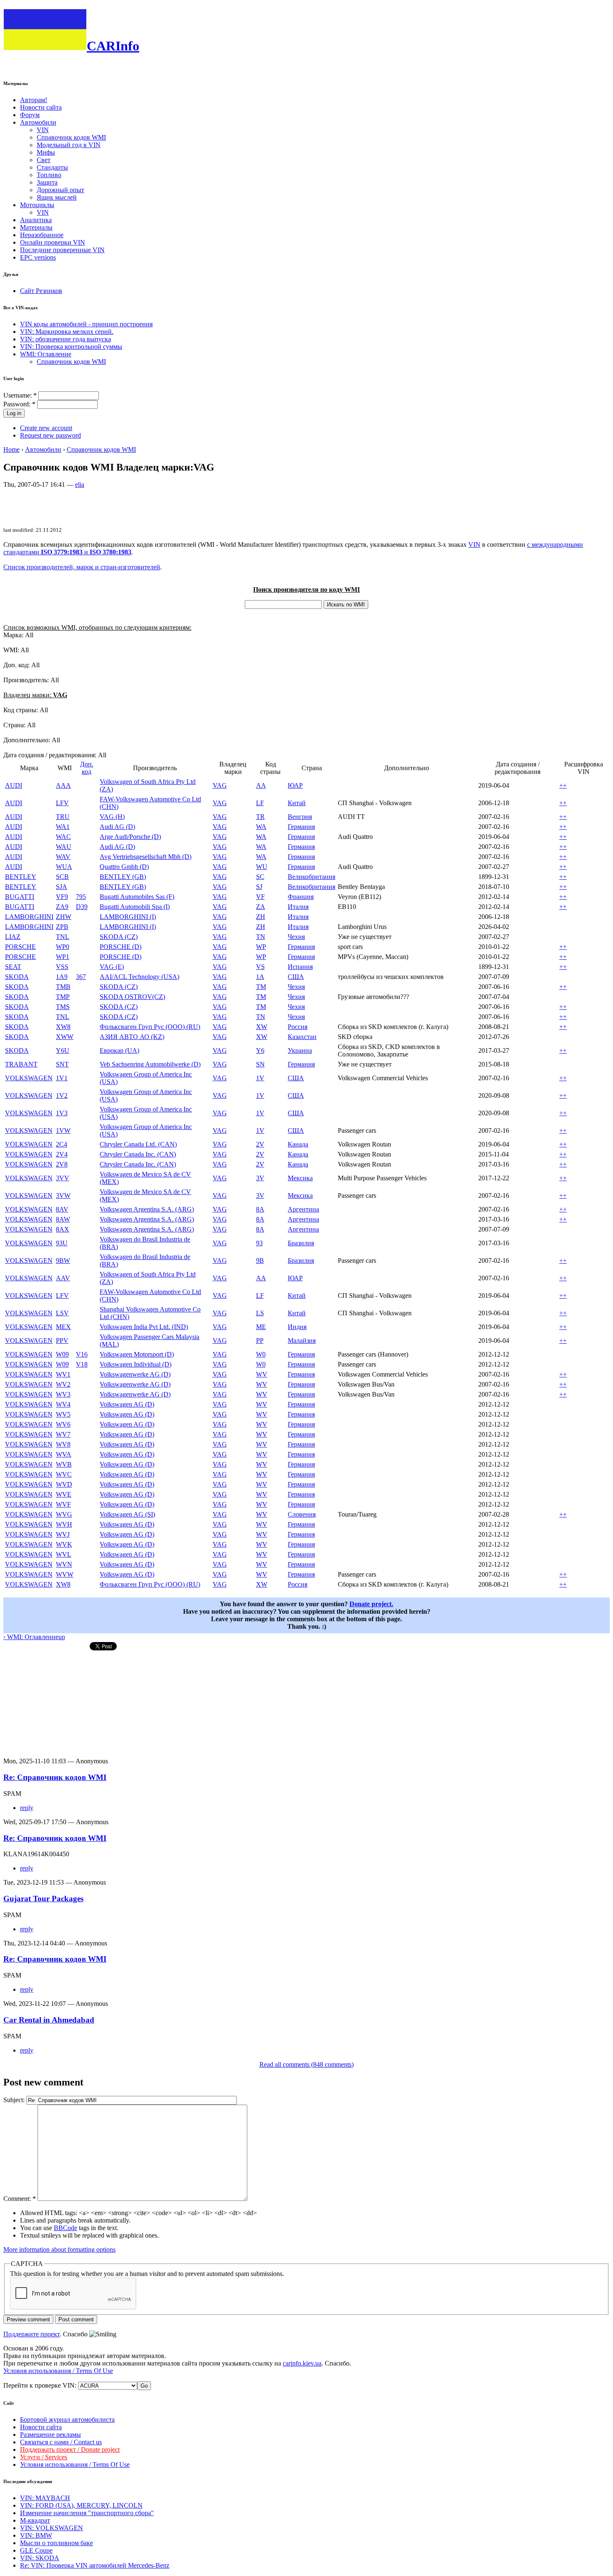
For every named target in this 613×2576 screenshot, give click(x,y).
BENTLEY (21, 877)
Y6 (260, 1050)
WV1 (63, 1374)
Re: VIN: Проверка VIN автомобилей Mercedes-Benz (95, 2565)
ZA (261, 907)
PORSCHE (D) (121, 947)
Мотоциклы (37, 205)
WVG (64, 1514)
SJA (62, 887)
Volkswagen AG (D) (127, 1404)
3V (260, 1178)
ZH (261, 917)
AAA (63, 785)
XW (262, 1027)
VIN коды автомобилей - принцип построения (86, 324)
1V (260, 1078)
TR (260, 817)
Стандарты (52, 167)
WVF (63, 1504)
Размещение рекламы (50, 2435)
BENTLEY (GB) (123, 877)
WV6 (63, 1424)
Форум (30, 115)
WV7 (63, 1434)
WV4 (63, 1404)
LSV (62, 1313)
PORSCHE (20, 947)
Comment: (20, 2199)
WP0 (63, 947)
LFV (62, 803)
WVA (64, 1454)
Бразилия (301, 1243)
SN (260, 1064)
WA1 (63, 827)
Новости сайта (41, 107)
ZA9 (62, 907)
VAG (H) (112, 817)
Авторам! (34, 100)
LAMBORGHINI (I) (128, 917)
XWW (65, 1037)
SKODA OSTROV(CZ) (132, 997)
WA (261, 827)
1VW (63, 1130)
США (296, 977)
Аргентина (303, 1209)
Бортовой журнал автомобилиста (67, 2420)
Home (11, 449)
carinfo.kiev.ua (302, 2363)
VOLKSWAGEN (29, 1078)
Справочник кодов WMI (71, 137)
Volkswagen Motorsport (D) (137, 1354)
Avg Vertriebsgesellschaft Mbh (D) (146, 857)
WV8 (63, 1444)
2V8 (62, 1164)
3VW (63, 1195)
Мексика (300, 1178)
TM (261, 987)
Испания (300, 967)
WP (261, 947)
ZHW (64, 917)
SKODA (17, 977)
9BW (63, 1260)
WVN (64, 1564)
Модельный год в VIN (69, 145)
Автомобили (38, 122)
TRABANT (21, 1064)
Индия (297, 1327)
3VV (63, 1178)
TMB (63, 987)
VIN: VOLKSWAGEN (52, 2528)
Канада (298, 1144)
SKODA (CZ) (119, 937)
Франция (301, 897)
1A (260, 977)
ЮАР (295, 785)
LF (260, 803)
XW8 (63, 1027)
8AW (63, 1219)
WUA (64, 867)
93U (62, 1243)
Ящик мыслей (57, 197)
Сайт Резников (41, 291)
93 (259, 1243)
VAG (220, 785)
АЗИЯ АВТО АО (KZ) (132, 1037)
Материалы (36, 227)
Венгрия (300, 817)
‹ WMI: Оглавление (31, 1637)
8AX (63, 1229)
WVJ (63, 1534)
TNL (63, 937)
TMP (63, 997)
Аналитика (36, 220)
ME (261, 1327)
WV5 (63, 1414)
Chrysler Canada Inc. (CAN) (138, 1154)
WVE (64, 1494)
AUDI (14, 785)
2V (260, 1144)
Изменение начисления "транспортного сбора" (87, 2513)
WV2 (63, 1384)
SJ (259, 887)
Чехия (296, 937)
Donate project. (371, 1604)
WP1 (63, 957)
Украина (300, 1050)
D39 (82, 907)
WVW (65, 1574)
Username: (20, 395)
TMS (63, 1007)
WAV (63, 857)
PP (260, 1341)
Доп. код (87, 768)
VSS (62, 967)
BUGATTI (20, 897)
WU (262, 867)
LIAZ (13, 937)
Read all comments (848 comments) (306, 2064)
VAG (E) (112, 967)
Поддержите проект (31, 2334)
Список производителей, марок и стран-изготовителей (82, 567)
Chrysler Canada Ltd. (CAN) (138, 1144)
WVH (64, 1524)
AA (261, 785)
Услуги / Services (44, 2457)
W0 (261, 1354)
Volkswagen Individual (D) (136, 1364)
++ (563, 785)
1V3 (62, 1113)
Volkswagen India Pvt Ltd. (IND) (144, 1327)
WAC (63, 837)
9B (260, 1260)
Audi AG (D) (117, 827)
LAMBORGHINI (29, 917)
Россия (298, 1027)
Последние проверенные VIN (62, 250)
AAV (63, 1278)
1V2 (62, 1095)
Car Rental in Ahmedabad (49, 2020)
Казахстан (302, 1037)
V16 (82, 1354)
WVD (64, 1484)
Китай (297, 803)
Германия (301, 827)
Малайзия (302, 1341)
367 (81, 977)
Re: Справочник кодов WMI (55, 1777)
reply (27, 1808)
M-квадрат (35, 2520)
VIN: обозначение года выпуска (65, 339)
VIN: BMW (36, 2535)
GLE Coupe (36, 2550)
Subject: (15, 2100)
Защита (47, 182)
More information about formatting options (59, 2249)
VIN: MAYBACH (45, 2498)
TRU (63, 817)
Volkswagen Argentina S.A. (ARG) (147, 1209)
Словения (302, 1514)
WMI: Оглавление (46, 354)
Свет (44, 160)
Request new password (50, 435)
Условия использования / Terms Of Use (58, 2371)
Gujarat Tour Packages (43, 1899)
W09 (62, 1354)
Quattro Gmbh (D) (124, 867)
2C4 (62, 1144)
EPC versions (38, 257)
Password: (19, 404)
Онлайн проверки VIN (53, 242)
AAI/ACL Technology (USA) (139, 977)
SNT (62, 1064)
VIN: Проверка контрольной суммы (71, 347)
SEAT (13, 967)
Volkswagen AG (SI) (127, 1514)
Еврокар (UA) (119, 1050)
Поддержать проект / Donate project (70, 2450)
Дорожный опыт (60, 190)
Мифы (46, 152)
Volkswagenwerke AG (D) (135, 1374)
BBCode (65, 2228)
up (62, 1637)
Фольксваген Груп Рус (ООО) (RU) (150, 1027)
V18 (82, 1364)
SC (260, 877)
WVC (64, 1474)
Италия (298, 907)
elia (80, 484)
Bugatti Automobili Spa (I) (135, 907)
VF (260, 897)
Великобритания (312, 877)
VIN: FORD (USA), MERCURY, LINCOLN (81, 2505)
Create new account (46, 428)
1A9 (62, 977)
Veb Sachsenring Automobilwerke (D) (150, 1064)
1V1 (62, 1078)
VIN (43, 130)
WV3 (63, 1394)
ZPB (62, 927)
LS (260, 1313)
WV (262, 1374)
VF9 (62, 897)
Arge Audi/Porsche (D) (130, 837)
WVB (64, 1464)
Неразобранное (42, 235)
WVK (64, 1544)
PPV (62, 1341)
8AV (62, 1209)
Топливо (49, 175)
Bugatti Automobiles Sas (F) (137, 897)
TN (261, 937)
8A (260, 1209)
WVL (64, 1554)
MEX (63, 1327)
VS (260, 967)
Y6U (63, 1050)
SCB (62, 877)
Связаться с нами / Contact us (61, 2442)
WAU (64, 847)
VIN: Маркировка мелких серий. (67, 332)
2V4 (62, 1154)
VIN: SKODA (40, 2558)
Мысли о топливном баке (57, 2543)
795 (81, 897)
